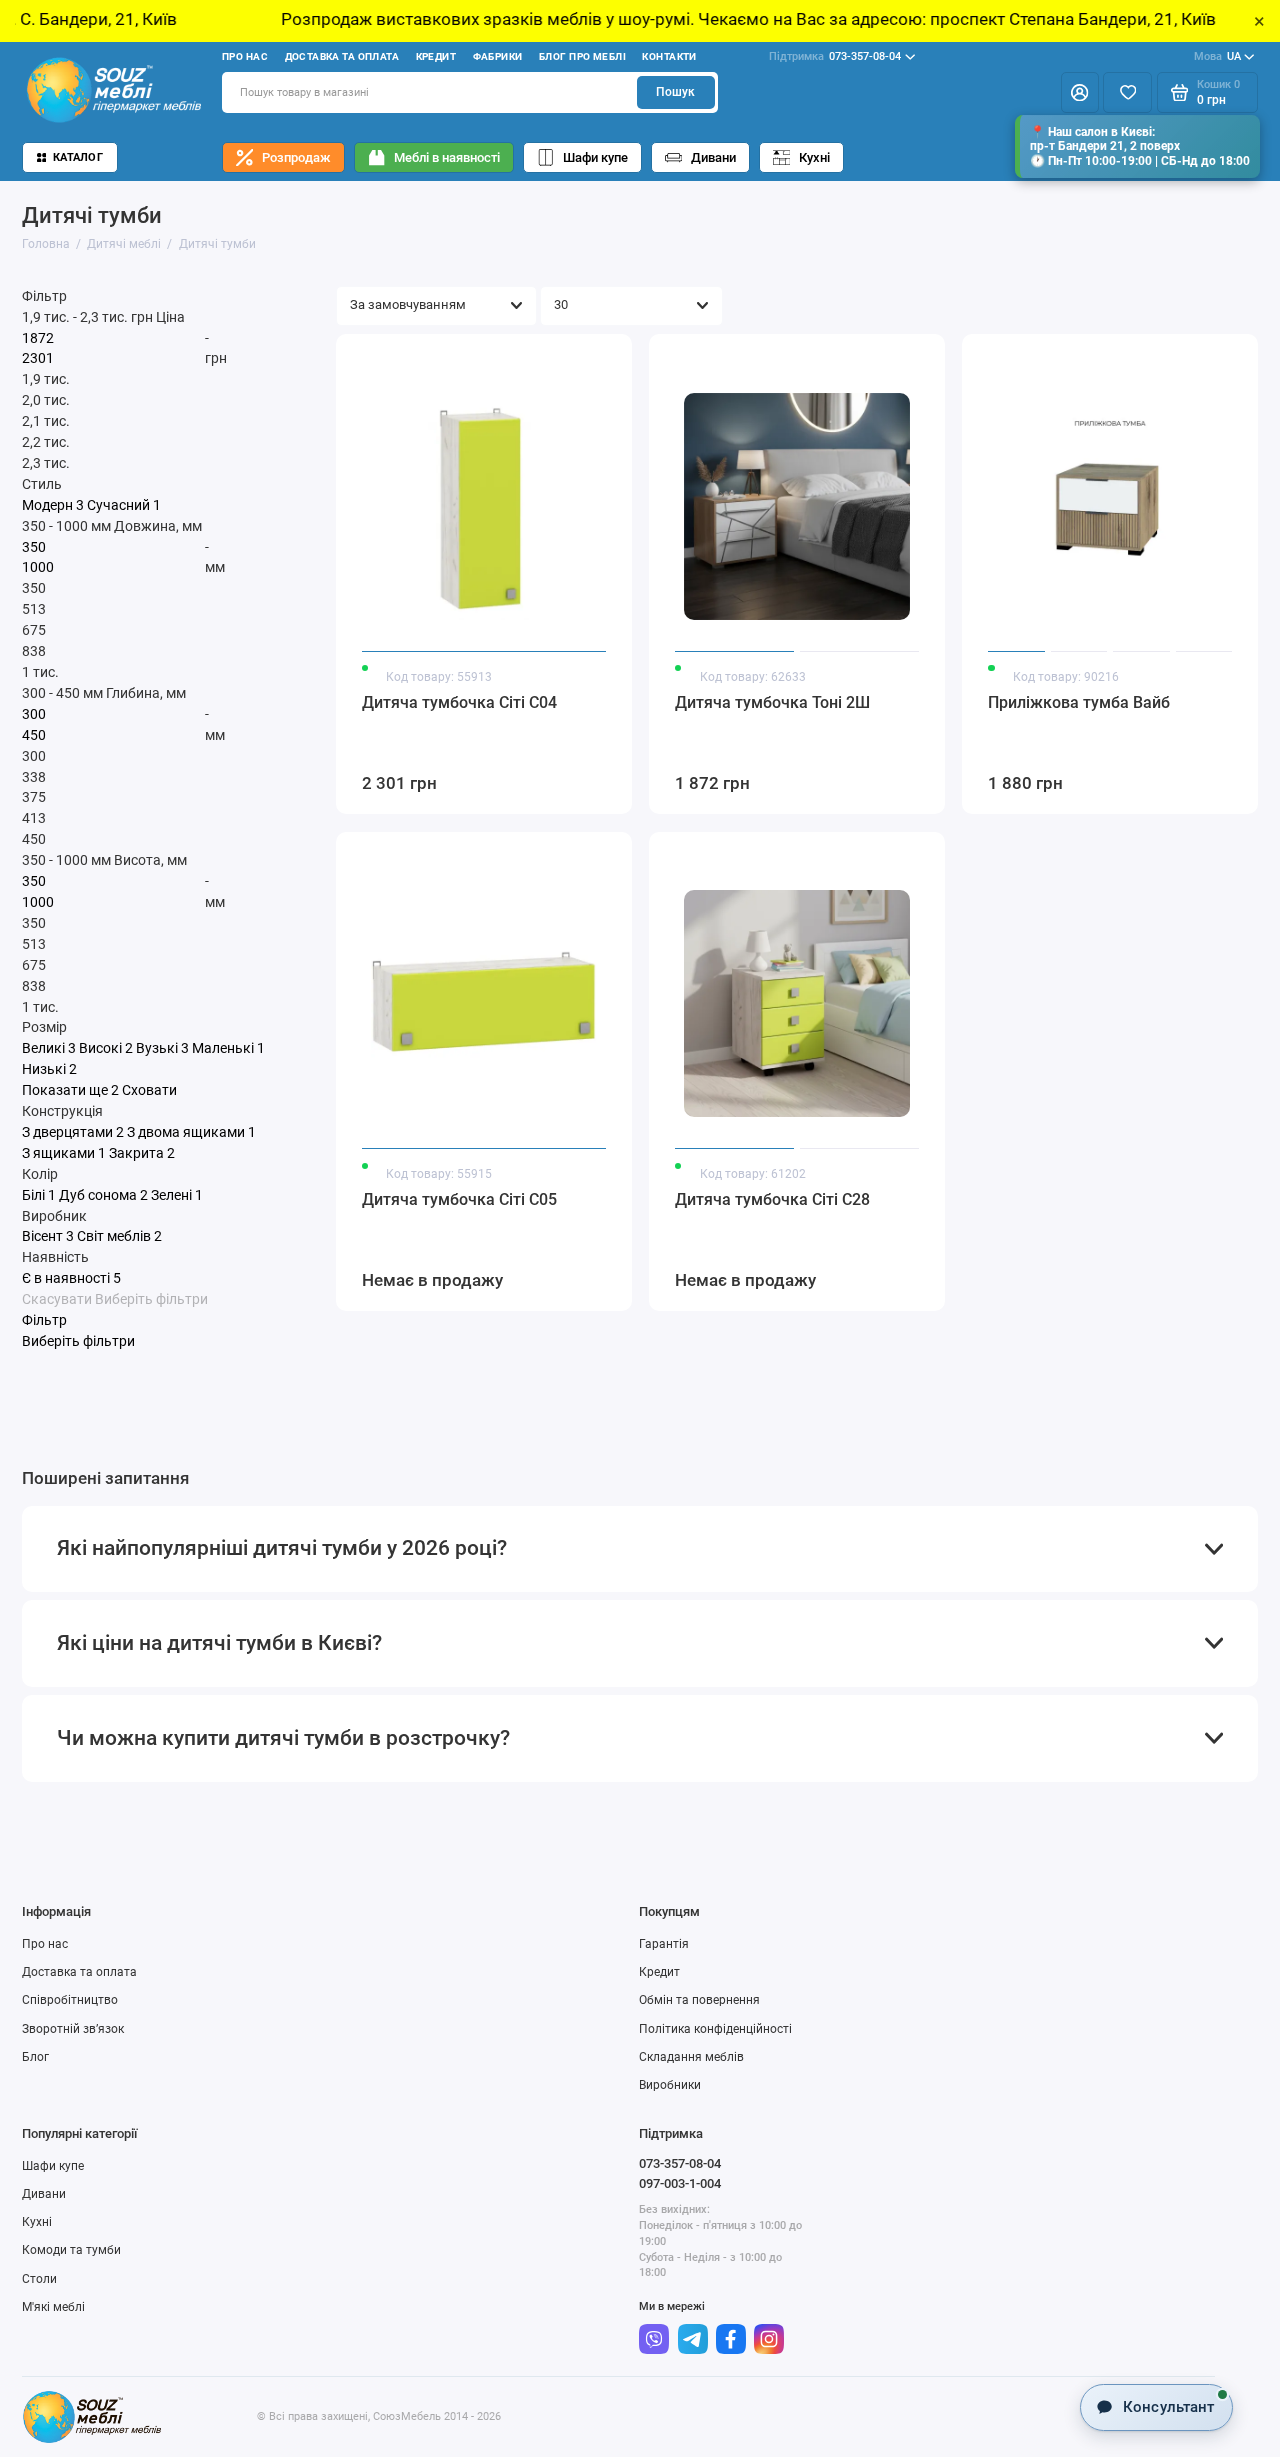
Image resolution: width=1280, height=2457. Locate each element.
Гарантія (664, 1944)
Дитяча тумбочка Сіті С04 (459, 702)
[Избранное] (1127, 92)
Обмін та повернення (699, 2000)
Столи (39, 2279)
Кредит (436, 56)
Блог (35, 2057)
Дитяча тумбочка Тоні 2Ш (772, 702)
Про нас (245, 56)
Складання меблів (691, 2057)
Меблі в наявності (447, 157)
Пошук (675, 92)
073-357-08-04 (835, 56)
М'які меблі (53, 2307)
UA (1217, 56)
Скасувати (57, 1299)
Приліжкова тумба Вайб (1079, 702)
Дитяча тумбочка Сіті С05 (459, 1199)
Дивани (713, 157)
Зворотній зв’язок (73, 2029)
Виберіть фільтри (151, 1299)
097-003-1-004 (680, 2183)
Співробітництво (70, 2000)
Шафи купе (595, 157)
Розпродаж (296, 157)
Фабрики (498, 56)
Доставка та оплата (342, 56)
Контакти (669, 56)
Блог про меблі (582, 56)
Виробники (670, 2085)
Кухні (814, 157)
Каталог (78, 157)
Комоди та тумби (71, 2250)
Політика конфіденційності (715, 2029)
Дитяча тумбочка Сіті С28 (772, 1199)
